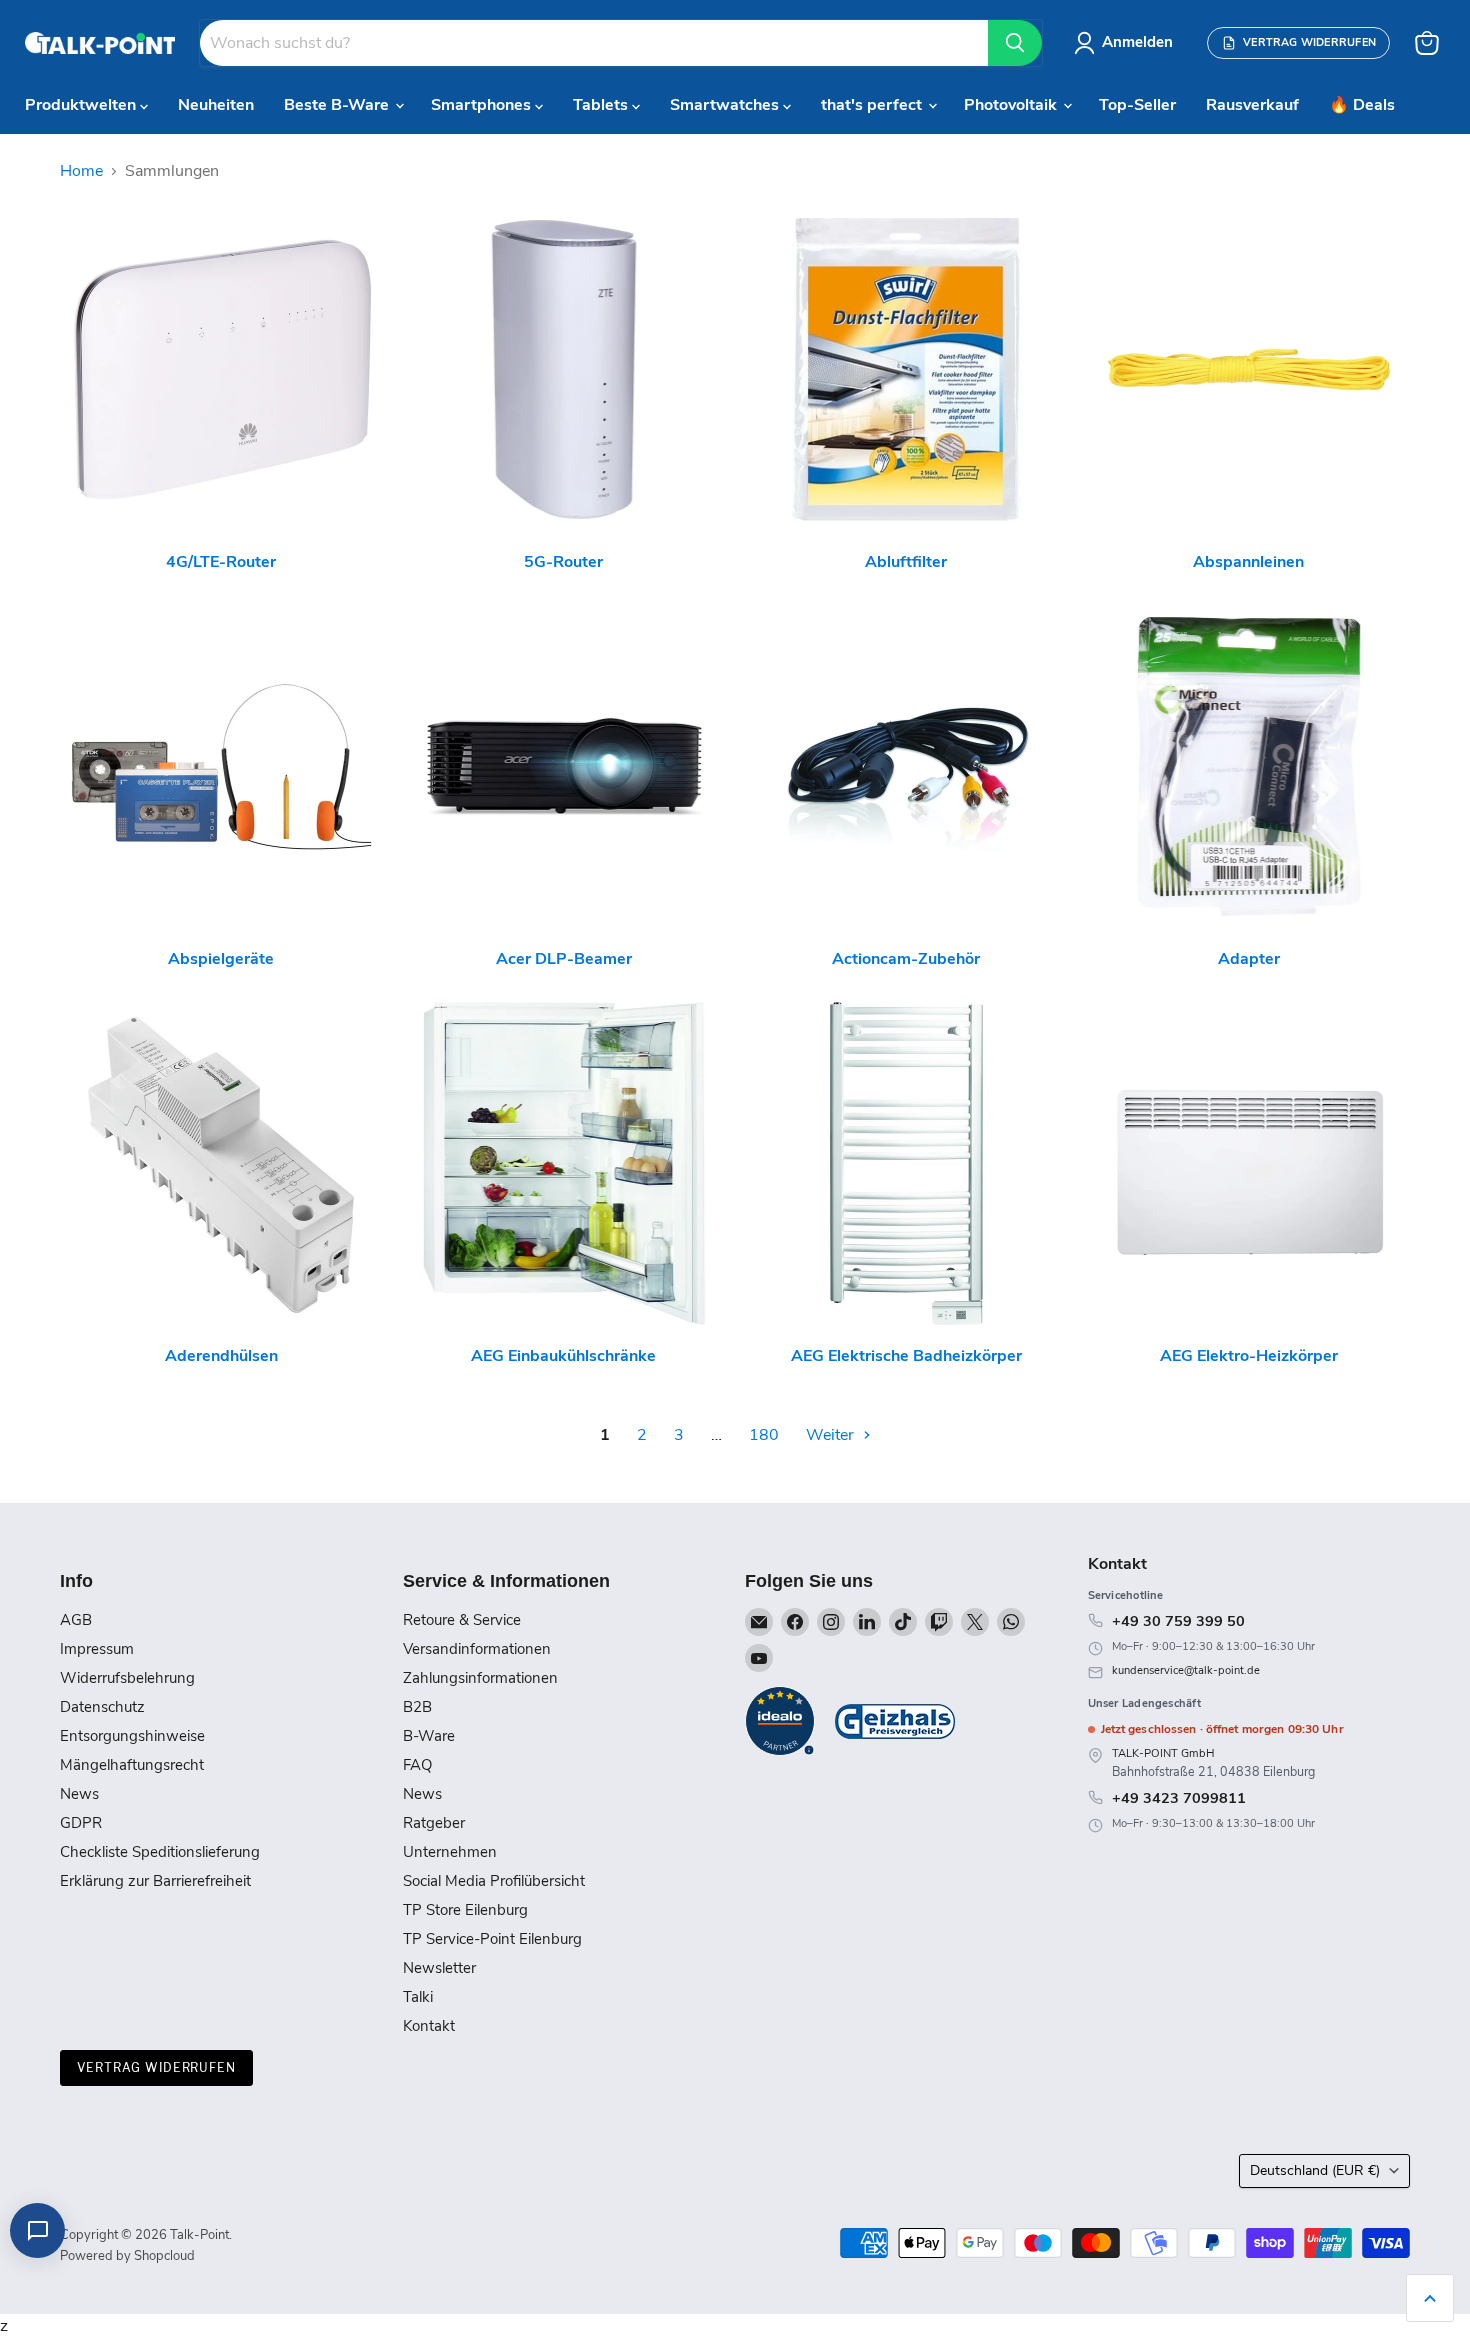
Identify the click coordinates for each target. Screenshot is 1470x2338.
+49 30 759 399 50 (1178, 1621)
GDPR (81, 1823)
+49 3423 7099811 (1179, 1798)
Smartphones (483, 105)
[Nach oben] (1430, 2298)
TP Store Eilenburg (465, 1910)
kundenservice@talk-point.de (1186, 1670)
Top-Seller (1137, 105)
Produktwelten (82, 105)
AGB (76, 1620)
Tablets (602, 105)
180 (764, 1435)
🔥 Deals (1362, 105)
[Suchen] (1015, 43)
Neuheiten (216, 105)
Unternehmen (450, 1852)
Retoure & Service (462, 1620)
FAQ (417, 1765)
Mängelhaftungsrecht (132, 1765)
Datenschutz (102, 1707)
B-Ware (429, 1736)
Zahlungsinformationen (480, 1678)
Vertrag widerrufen (156, 2067)
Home (81, 171)
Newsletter (439, 1968)
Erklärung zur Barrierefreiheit (155, 1881)
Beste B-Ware (338, 105)
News (79, 1794)
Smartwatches (726, 105)
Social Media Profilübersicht (494, 1881)
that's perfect (873, 105)
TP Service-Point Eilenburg (492, 1939)
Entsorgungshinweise (132, 1736)
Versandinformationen (477, 1649)
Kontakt (429, 2026)
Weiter (832, 1435)
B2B (417, 1707)
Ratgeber (434, 1823)
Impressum (97, 1649)
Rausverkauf (1252, 105)
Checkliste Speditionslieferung (160, 1852)
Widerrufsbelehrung (127, 1678)
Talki (418, 1997)
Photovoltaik (1012, 105)
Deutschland (1315, 2170)
